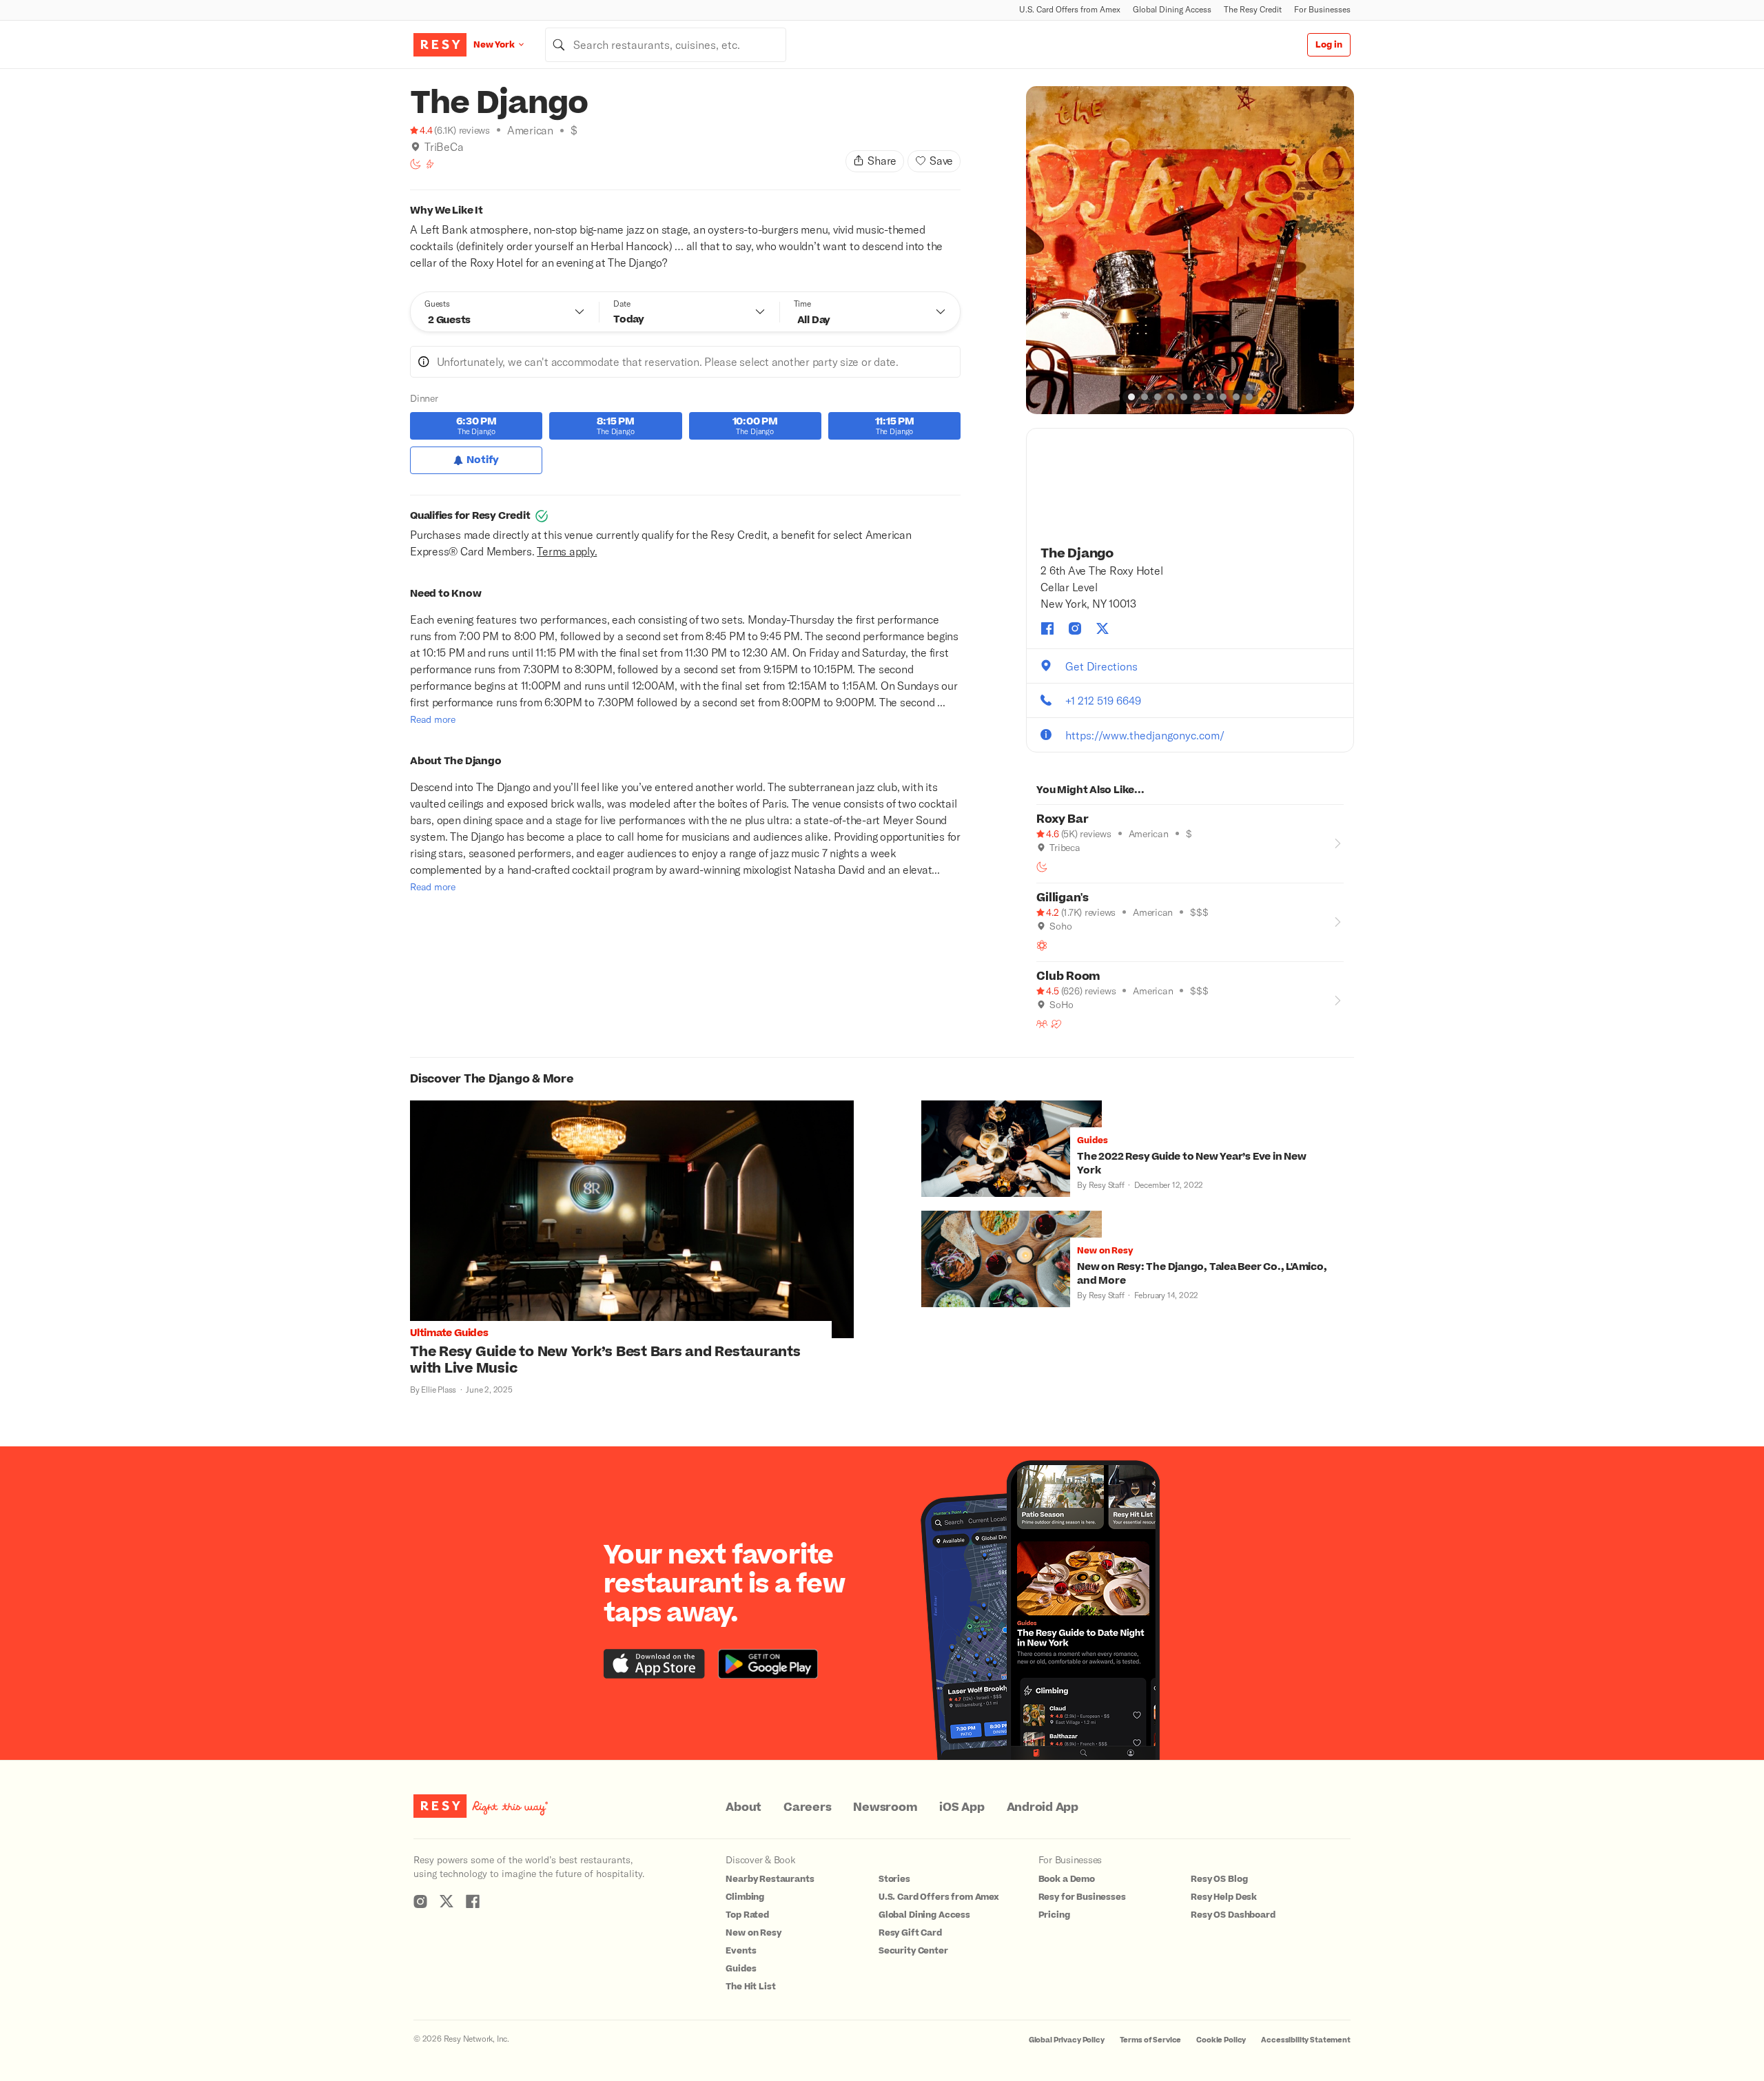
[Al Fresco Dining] (1042, 945)
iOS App (962, 1807)
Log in (1329, 45)
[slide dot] (1131, 397)
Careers (807, 1807)
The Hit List (750, 1987)
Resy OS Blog (1219, 1879)
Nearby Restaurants (770, 1879)
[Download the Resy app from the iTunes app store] (654, 1664)
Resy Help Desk (1224, 1897)
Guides (741, 1969)
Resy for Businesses (1082, 1897)
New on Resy (753, 1933)
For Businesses (1322, 9)
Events (741, 1951)
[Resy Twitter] (447, 1901)
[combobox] (666, 45)
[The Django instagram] (1075, 628)
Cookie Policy (1221, 2040)
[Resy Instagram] (420, 1901)
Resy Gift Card (910, 1933)
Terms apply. (567, 551)
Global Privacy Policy (1067, 2040)
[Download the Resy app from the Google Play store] (768, 1664)
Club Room (1068, 976)
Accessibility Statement (1306, 2040)
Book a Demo (1067, 1879)
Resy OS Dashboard (1233, 1915)
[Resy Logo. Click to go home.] (440, 45)
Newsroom (885, 1807)
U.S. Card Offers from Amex (1070, 9)
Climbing (745, 1897)
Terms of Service (1151, 2040)
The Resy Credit (1253, 9)
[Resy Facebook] (473, 1901)
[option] (1190, 250)
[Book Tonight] (416, 164)
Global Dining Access (1172, 9)
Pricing (1054, 1915)
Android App (1043, 1807)
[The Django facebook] (1047, 628)
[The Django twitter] (1102, 628)
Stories (894, 1879)
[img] (416, 147)
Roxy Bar (1062, 819)
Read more (433, 719)
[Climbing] (430, 164)
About (743, 1807)
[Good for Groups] (1042, 1024)
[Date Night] (1056, 1024)
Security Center (913, 1951)
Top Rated (747, 1915)
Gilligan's (1063, 898)
